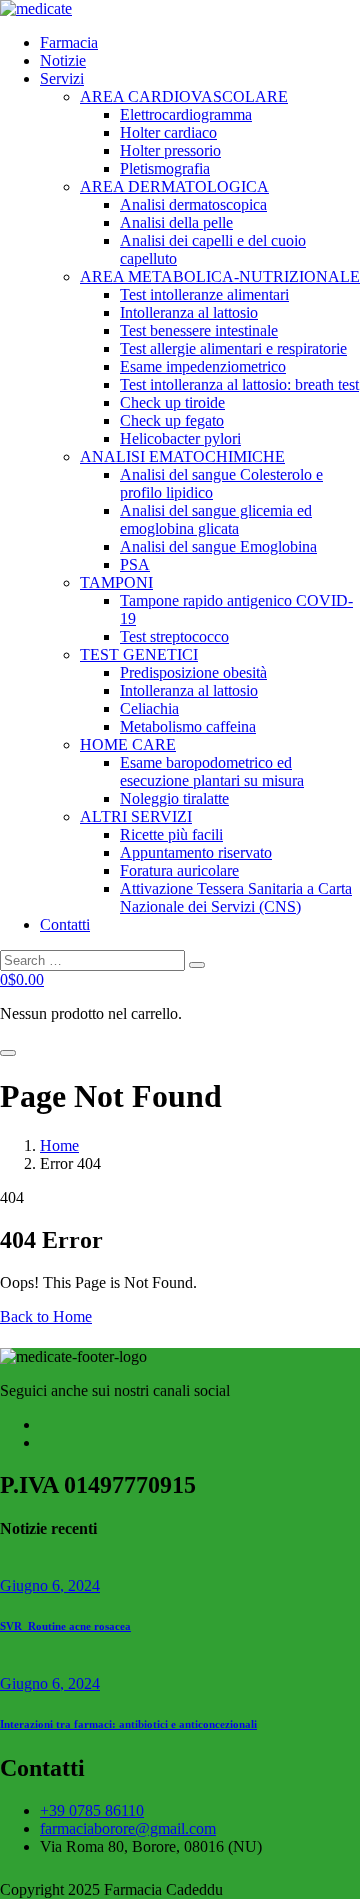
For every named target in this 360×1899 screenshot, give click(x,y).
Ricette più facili (171, 834)
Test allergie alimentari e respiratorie (233, 348)
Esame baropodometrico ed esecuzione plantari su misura (212, 771)
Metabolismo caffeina (188, 726)
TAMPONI (116, 582)
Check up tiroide (172, 402)
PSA (135, 564)
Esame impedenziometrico (203, 366)
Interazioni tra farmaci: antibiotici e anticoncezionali (128, 1724)
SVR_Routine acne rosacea (65, 1626)
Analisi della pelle (176, 222)
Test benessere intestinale (199, 330)
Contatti (65, 924)
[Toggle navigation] (8, 1053)
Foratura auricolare (179, 870)
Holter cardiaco (168, 132)
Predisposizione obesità (193, 672)
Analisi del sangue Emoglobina (218, 546)
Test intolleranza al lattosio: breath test (239, 384)
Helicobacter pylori (180, 438)
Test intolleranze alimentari (204, 294)
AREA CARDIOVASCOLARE (184, 96)
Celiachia (149, 708)
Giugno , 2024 (50, 1585)
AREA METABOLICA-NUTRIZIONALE (220, 276)
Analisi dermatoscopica (193, 204)
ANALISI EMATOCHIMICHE (182, 456)
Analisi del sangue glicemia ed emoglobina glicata (216, 519)
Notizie (63, 60)
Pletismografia (165, 168)
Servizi (62, 78)
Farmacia (69, 42)
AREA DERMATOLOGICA (174, 186)
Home (59, 1145)
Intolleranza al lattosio (189, 312)
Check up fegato (172, 420)
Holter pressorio (170, 150)
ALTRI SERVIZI (136, 816)
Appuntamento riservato (196, 852)
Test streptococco (174, 636)
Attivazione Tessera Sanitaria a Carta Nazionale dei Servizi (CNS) (236, 897)
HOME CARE (128, 744)
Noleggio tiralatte (174, 798)
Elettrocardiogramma (186, 114)
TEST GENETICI (139, 654)
